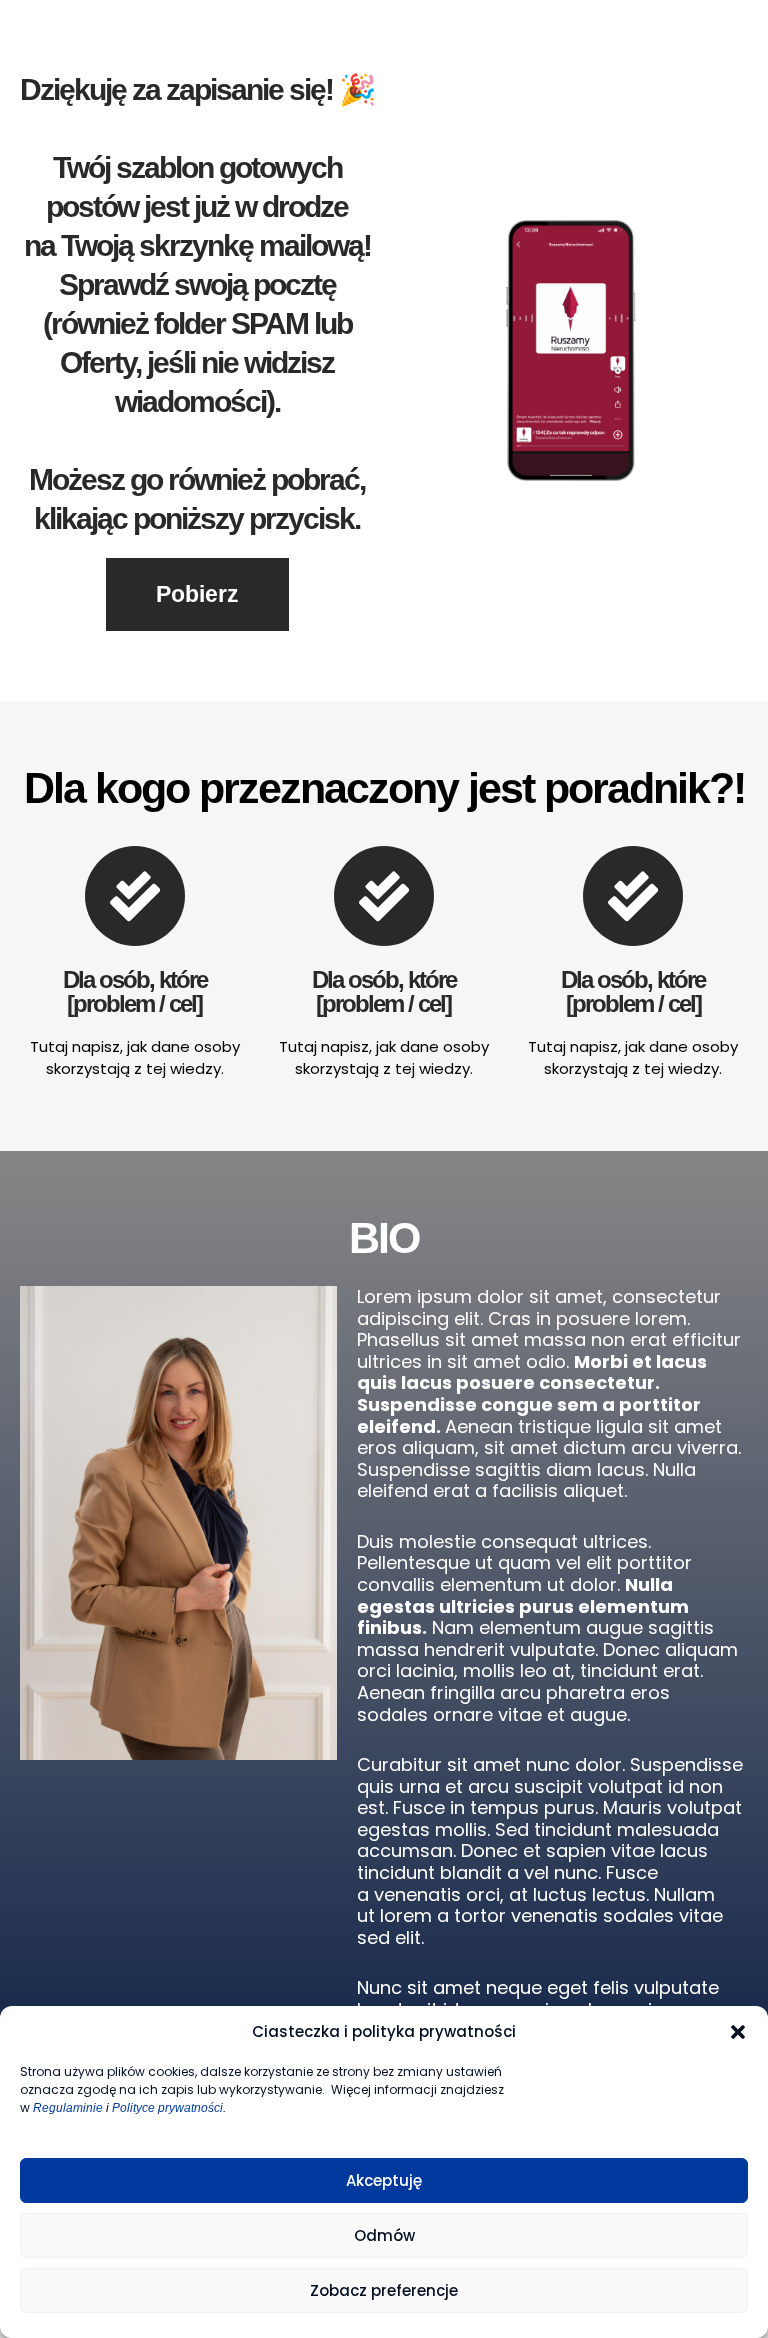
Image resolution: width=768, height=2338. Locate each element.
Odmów (384, 2235)
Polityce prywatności (167, 2108)
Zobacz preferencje (384, 2290)
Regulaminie (68, 2108)
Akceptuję (384, 2180)
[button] (738, 2032)
